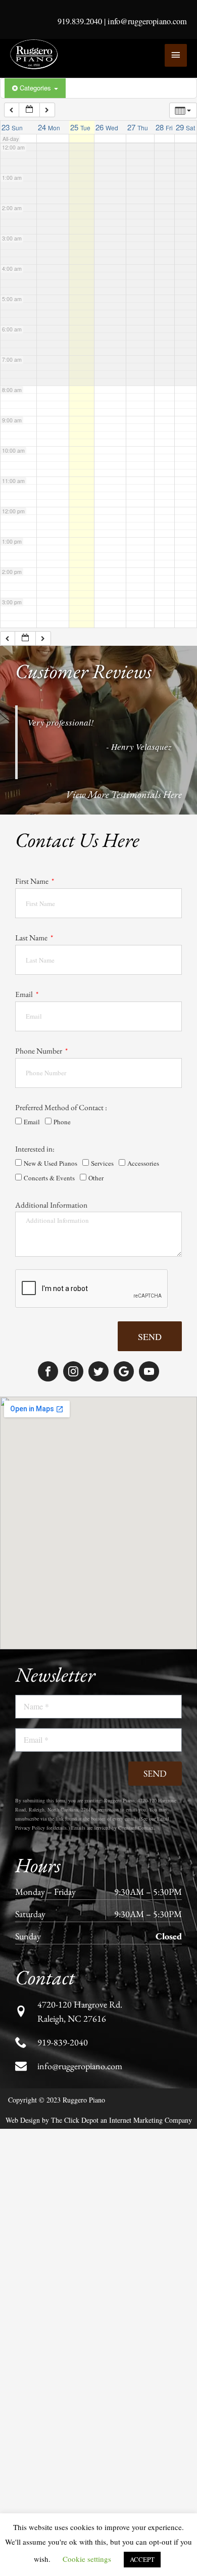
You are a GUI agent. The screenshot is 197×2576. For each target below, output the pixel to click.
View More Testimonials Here (124, 794)
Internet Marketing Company (151, 2120)
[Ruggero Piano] (35, 55)
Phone (62, 1122)
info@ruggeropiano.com (147, 21)
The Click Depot (75, 2120)
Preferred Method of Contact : (61, 1107)
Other (96, 1178)
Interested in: (35, 1149)
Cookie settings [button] (87, 2559)
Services (102, 1163)
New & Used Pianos (51, 1163)
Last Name (32, 938)
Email (25, 994)
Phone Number (39, 1051)
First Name (33, 881)
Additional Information (51, 1205)
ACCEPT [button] (142, 2559)
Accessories (143, 1163)
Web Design (23, 2120)
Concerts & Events (49, 1178)
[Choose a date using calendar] (29, 110)
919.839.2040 (80, 21)
